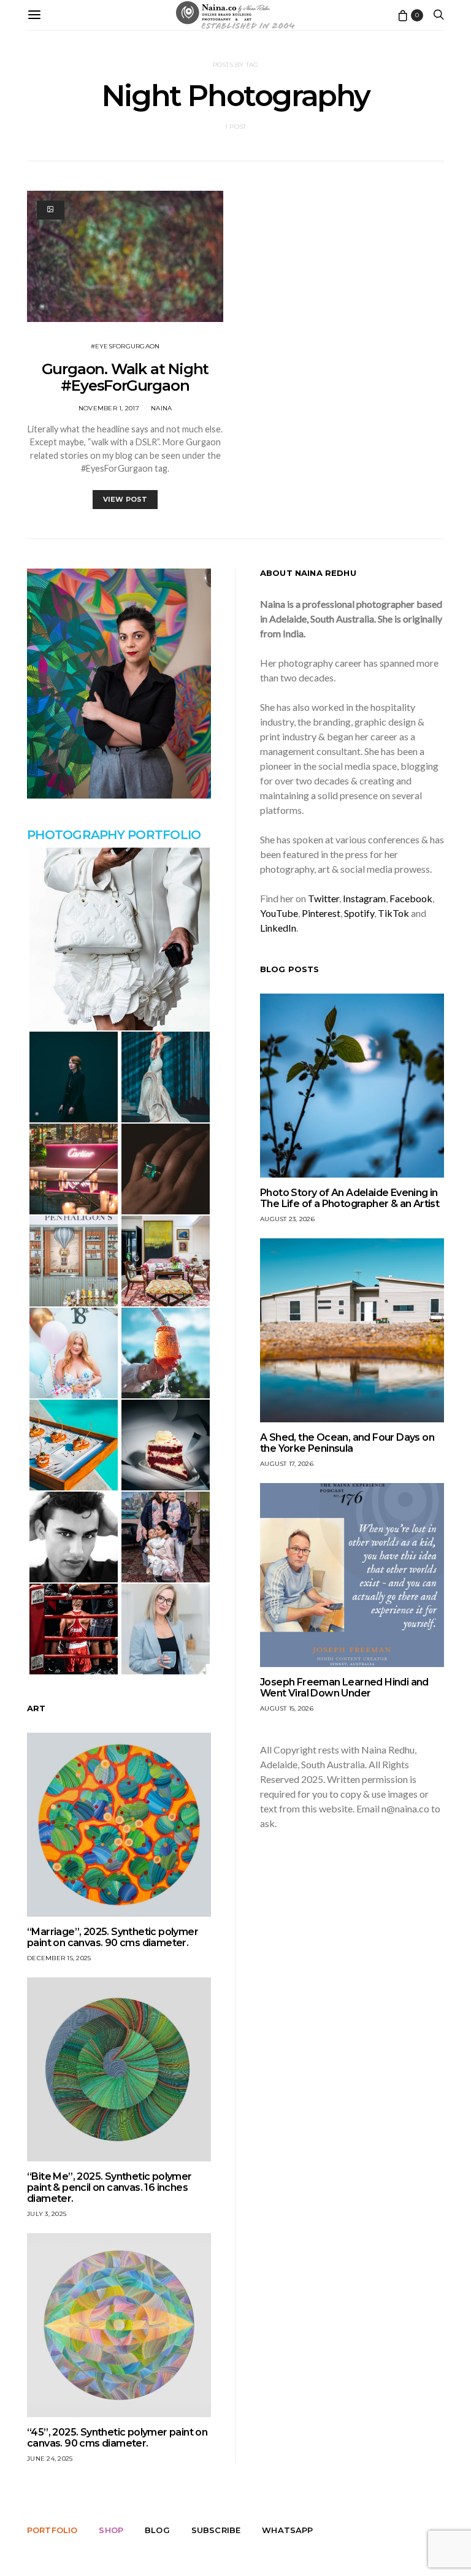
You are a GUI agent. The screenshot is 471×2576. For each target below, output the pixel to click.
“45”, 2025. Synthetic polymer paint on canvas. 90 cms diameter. (117, 2438)
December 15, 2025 (59, 1958)
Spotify (359, 913)
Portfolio (52, 2530)
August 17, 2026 (287, 1464)
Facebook (411, 898)
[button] (119, 939)
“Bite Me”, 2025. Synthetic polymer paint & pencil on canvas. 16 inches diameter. (109, 2187)
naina (161, 408)
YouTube (279, 913)
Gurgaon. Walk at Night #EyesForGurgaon (125, 377)
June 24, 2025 (50, 2459)
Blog (157, 2530)
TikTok (393, 913)
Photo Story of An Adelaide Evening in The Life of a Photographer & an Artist (350, 1198)
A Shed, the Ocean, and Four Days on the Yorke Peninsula (347, 1443)
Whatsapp (287, 2530)
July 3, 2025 (47, 2214)
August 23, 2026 (287, 1219)
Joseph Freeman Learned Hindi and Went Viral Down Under (344, 1688)
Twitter (324, 898)
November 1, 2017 (109, 408)
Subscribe (216, 2530)
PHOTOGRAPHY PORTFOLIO (114, 835)
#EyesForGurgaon (125, 346)
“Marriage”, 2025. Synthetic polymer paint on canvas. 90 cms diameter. (113, 1937)
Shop (111, 2530)
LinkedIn (278, 928)
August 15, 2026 (287, 1708)
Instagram (364, 898)
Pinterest (321, 913)
